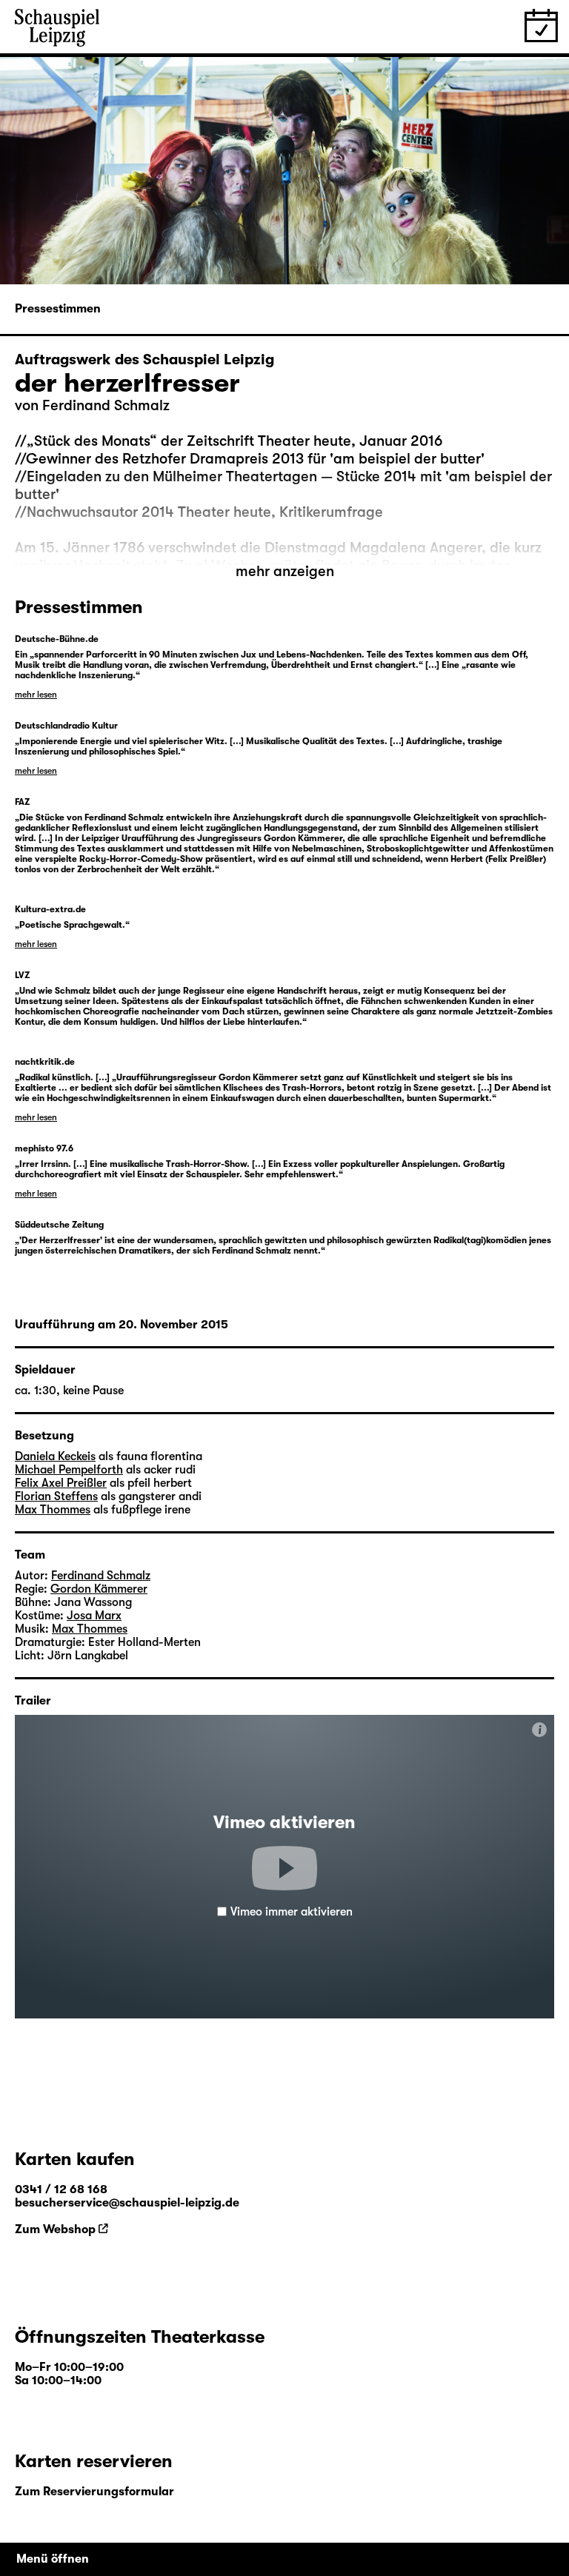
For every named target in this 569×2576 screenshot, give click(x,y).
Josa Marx (94, 1616)
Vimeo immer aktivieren (292, 1912)
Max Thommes (53, 1510)
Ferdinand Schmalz (106, 405)
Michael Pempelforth (69, 1470)
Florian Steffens (56, 1496)
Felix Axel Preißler (61, 1483)
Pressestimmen (58, 309)
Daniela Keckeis (55, 1456)
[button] (284, 1868)
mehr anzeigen (285, 571)
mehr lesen (36, 695)
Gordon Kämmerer (99, 1589)
